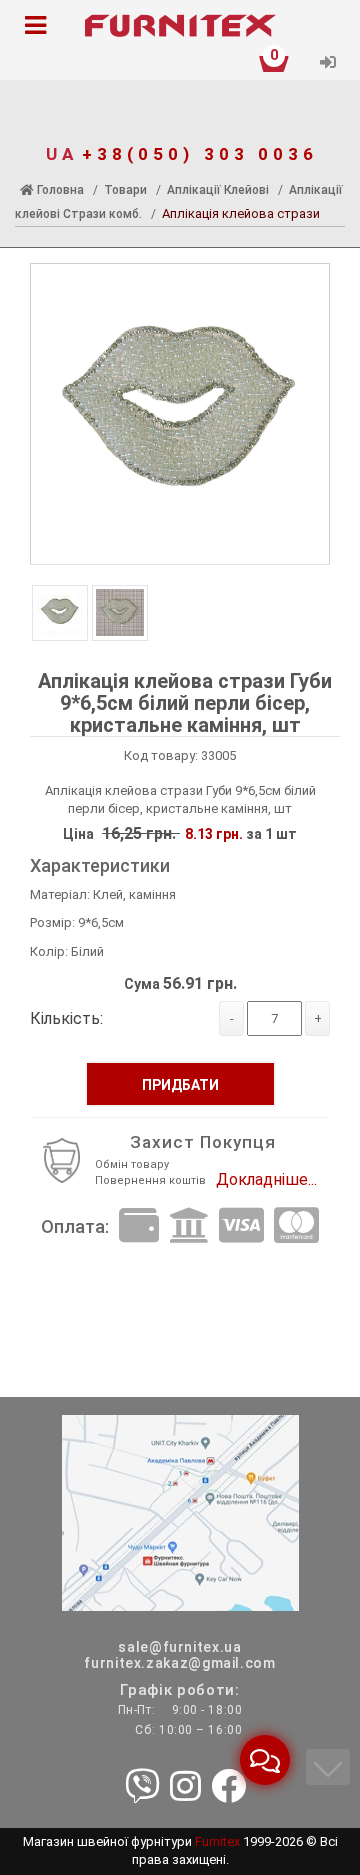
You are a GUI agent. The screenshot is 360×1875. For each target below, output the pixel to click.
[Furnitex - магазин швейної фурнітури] (180, 26)
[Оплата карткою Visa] (241, 1226)
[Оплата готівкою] (139, 1226)
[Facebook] (228, 1788)
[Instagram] (185, 1788)
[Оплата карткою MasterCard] (296, 1226)
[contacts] (180, 1511)
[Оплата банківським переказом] (189, 1226)
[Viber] (142, 1788)
